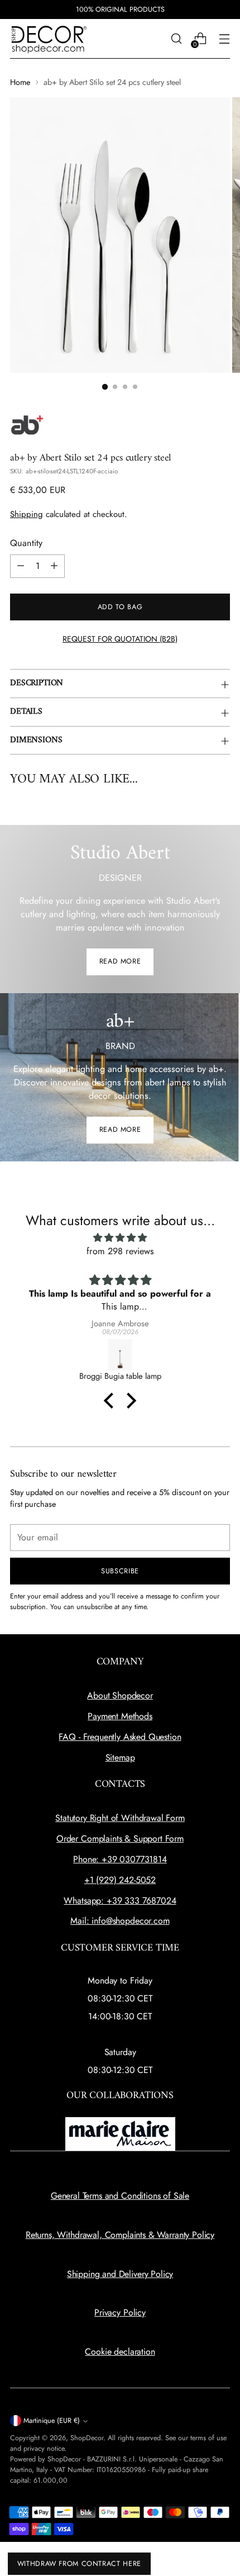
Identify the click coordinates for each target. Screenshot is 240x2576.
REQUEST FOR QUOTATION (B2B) (120, 639)
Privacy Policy (120, 2312)
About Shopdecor (120, 1695)
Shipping (27, 514)
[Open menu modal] (224, 39)
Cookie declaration (120, 2352)
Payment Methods (120, 1716)
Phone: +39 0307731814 (120, 1859)
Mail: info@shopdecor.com (120, 1921)
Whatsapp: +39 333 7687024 (120, 1901)
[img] (120, 1238)
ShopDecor (87, 2438)
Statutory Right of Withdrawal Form (120, 1818)
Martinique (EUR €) (52, 2421)
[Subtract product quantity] (21, 566)
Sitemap (120, 1757)
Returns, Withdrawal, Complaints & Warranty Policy (120, 2235)
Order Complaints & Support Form (120, 1839)
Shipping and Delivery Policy (120, 2274)
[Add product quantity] (54, 566)
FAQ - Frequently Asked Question (120, 1737)
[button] (112, 1401)
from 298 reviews (120, 1251)
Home (20, 82)
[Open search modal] (176, 39)
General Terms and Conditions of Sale (120, 2196)
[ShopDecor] (49, 39)
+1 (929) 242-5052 (120, 1880)
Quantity (26, 543)
